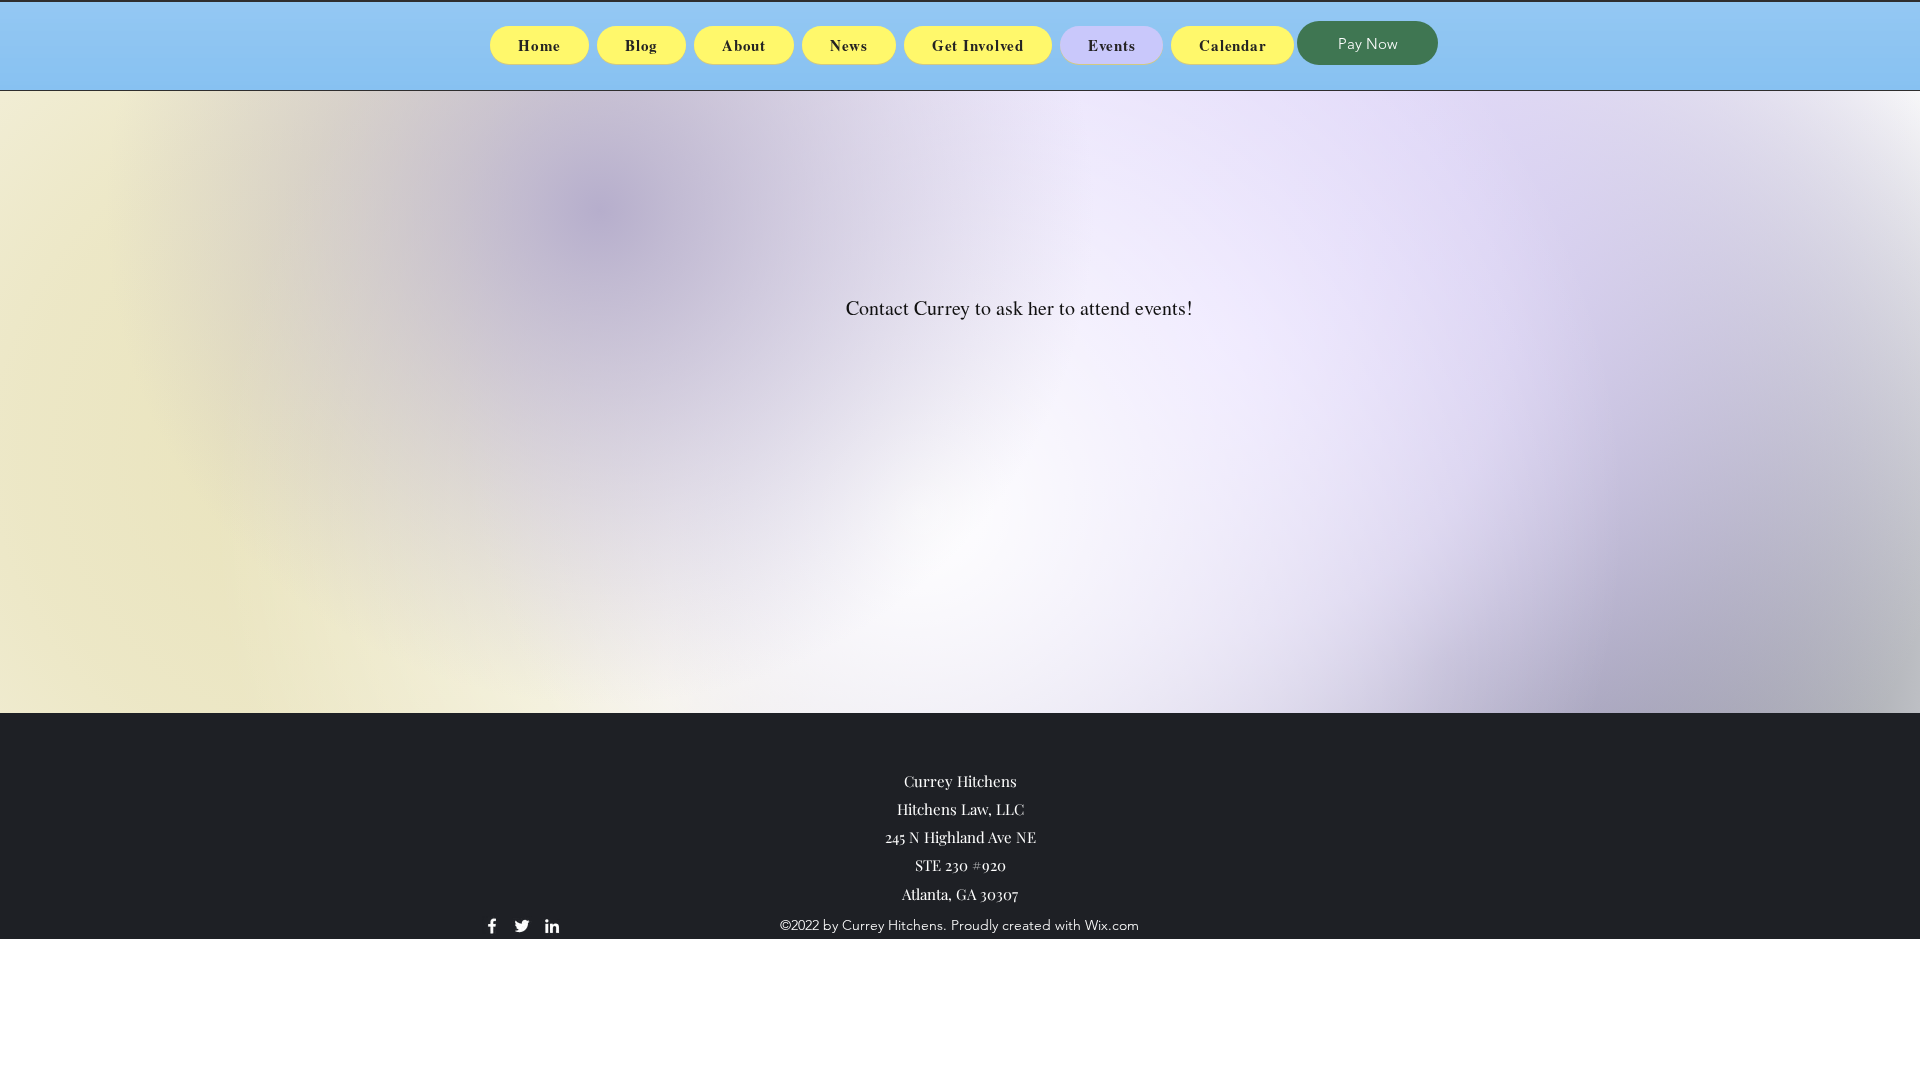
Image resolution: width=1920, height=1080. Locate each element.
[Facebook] (492, 926)
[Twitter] (522, 926)
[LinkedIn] (552, 926)
